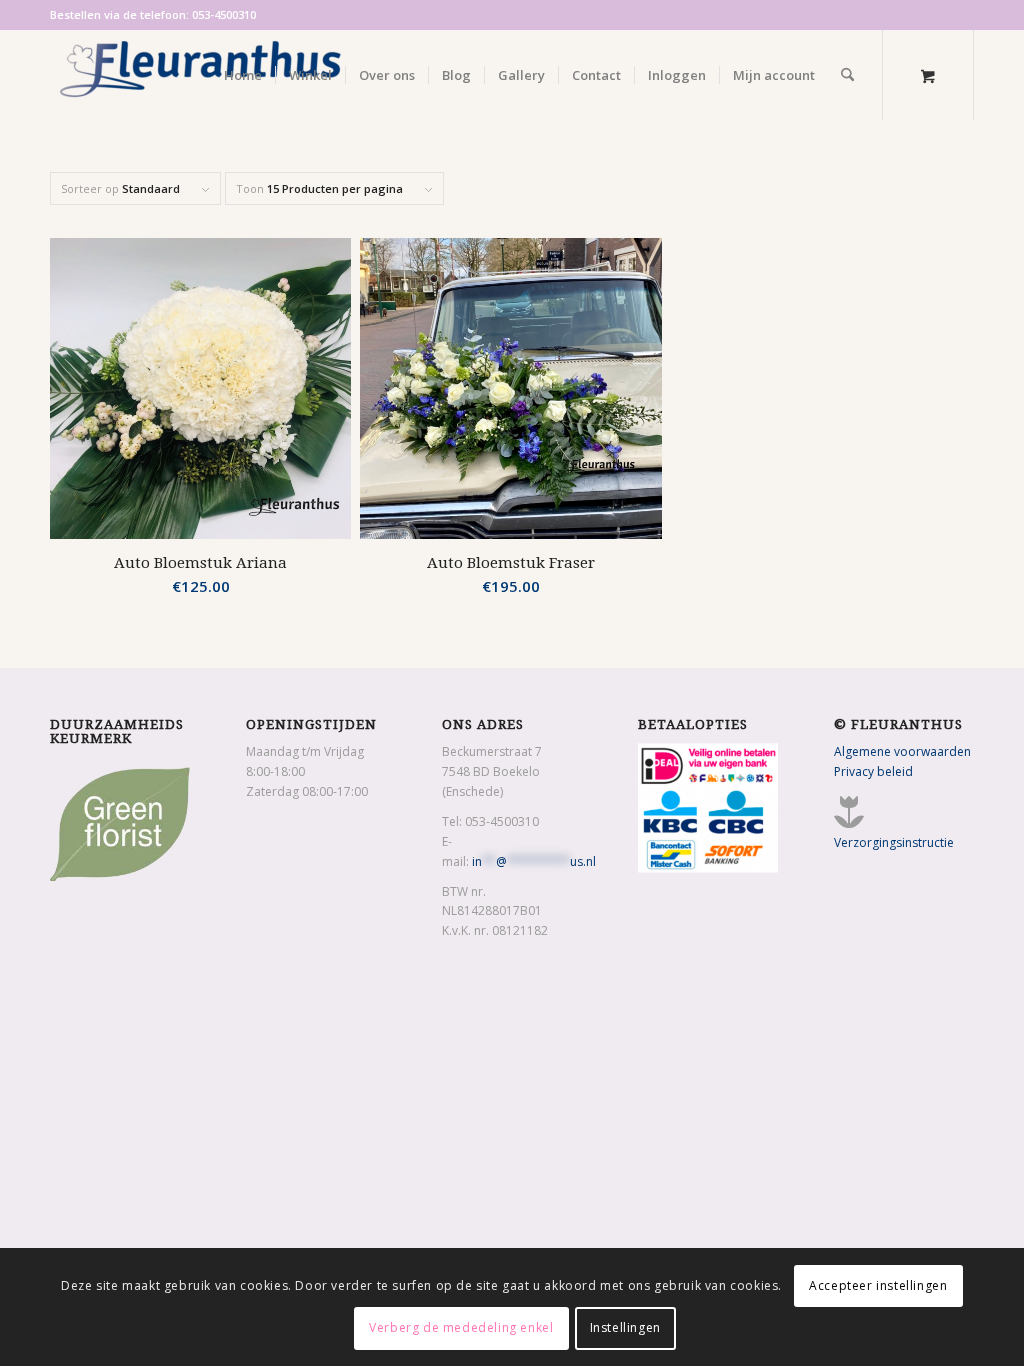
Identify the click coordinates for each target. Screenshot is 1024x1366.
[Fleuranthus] (200, 75)
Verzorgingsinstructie (894, 842)
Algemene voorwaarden (902, 751)
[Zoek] (847, 75)
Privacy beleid (873, 771)
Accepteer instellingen (878, 1285)
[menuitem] (243, 75)
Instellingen (625, 1327)
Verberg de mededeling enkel (461, 1327)
